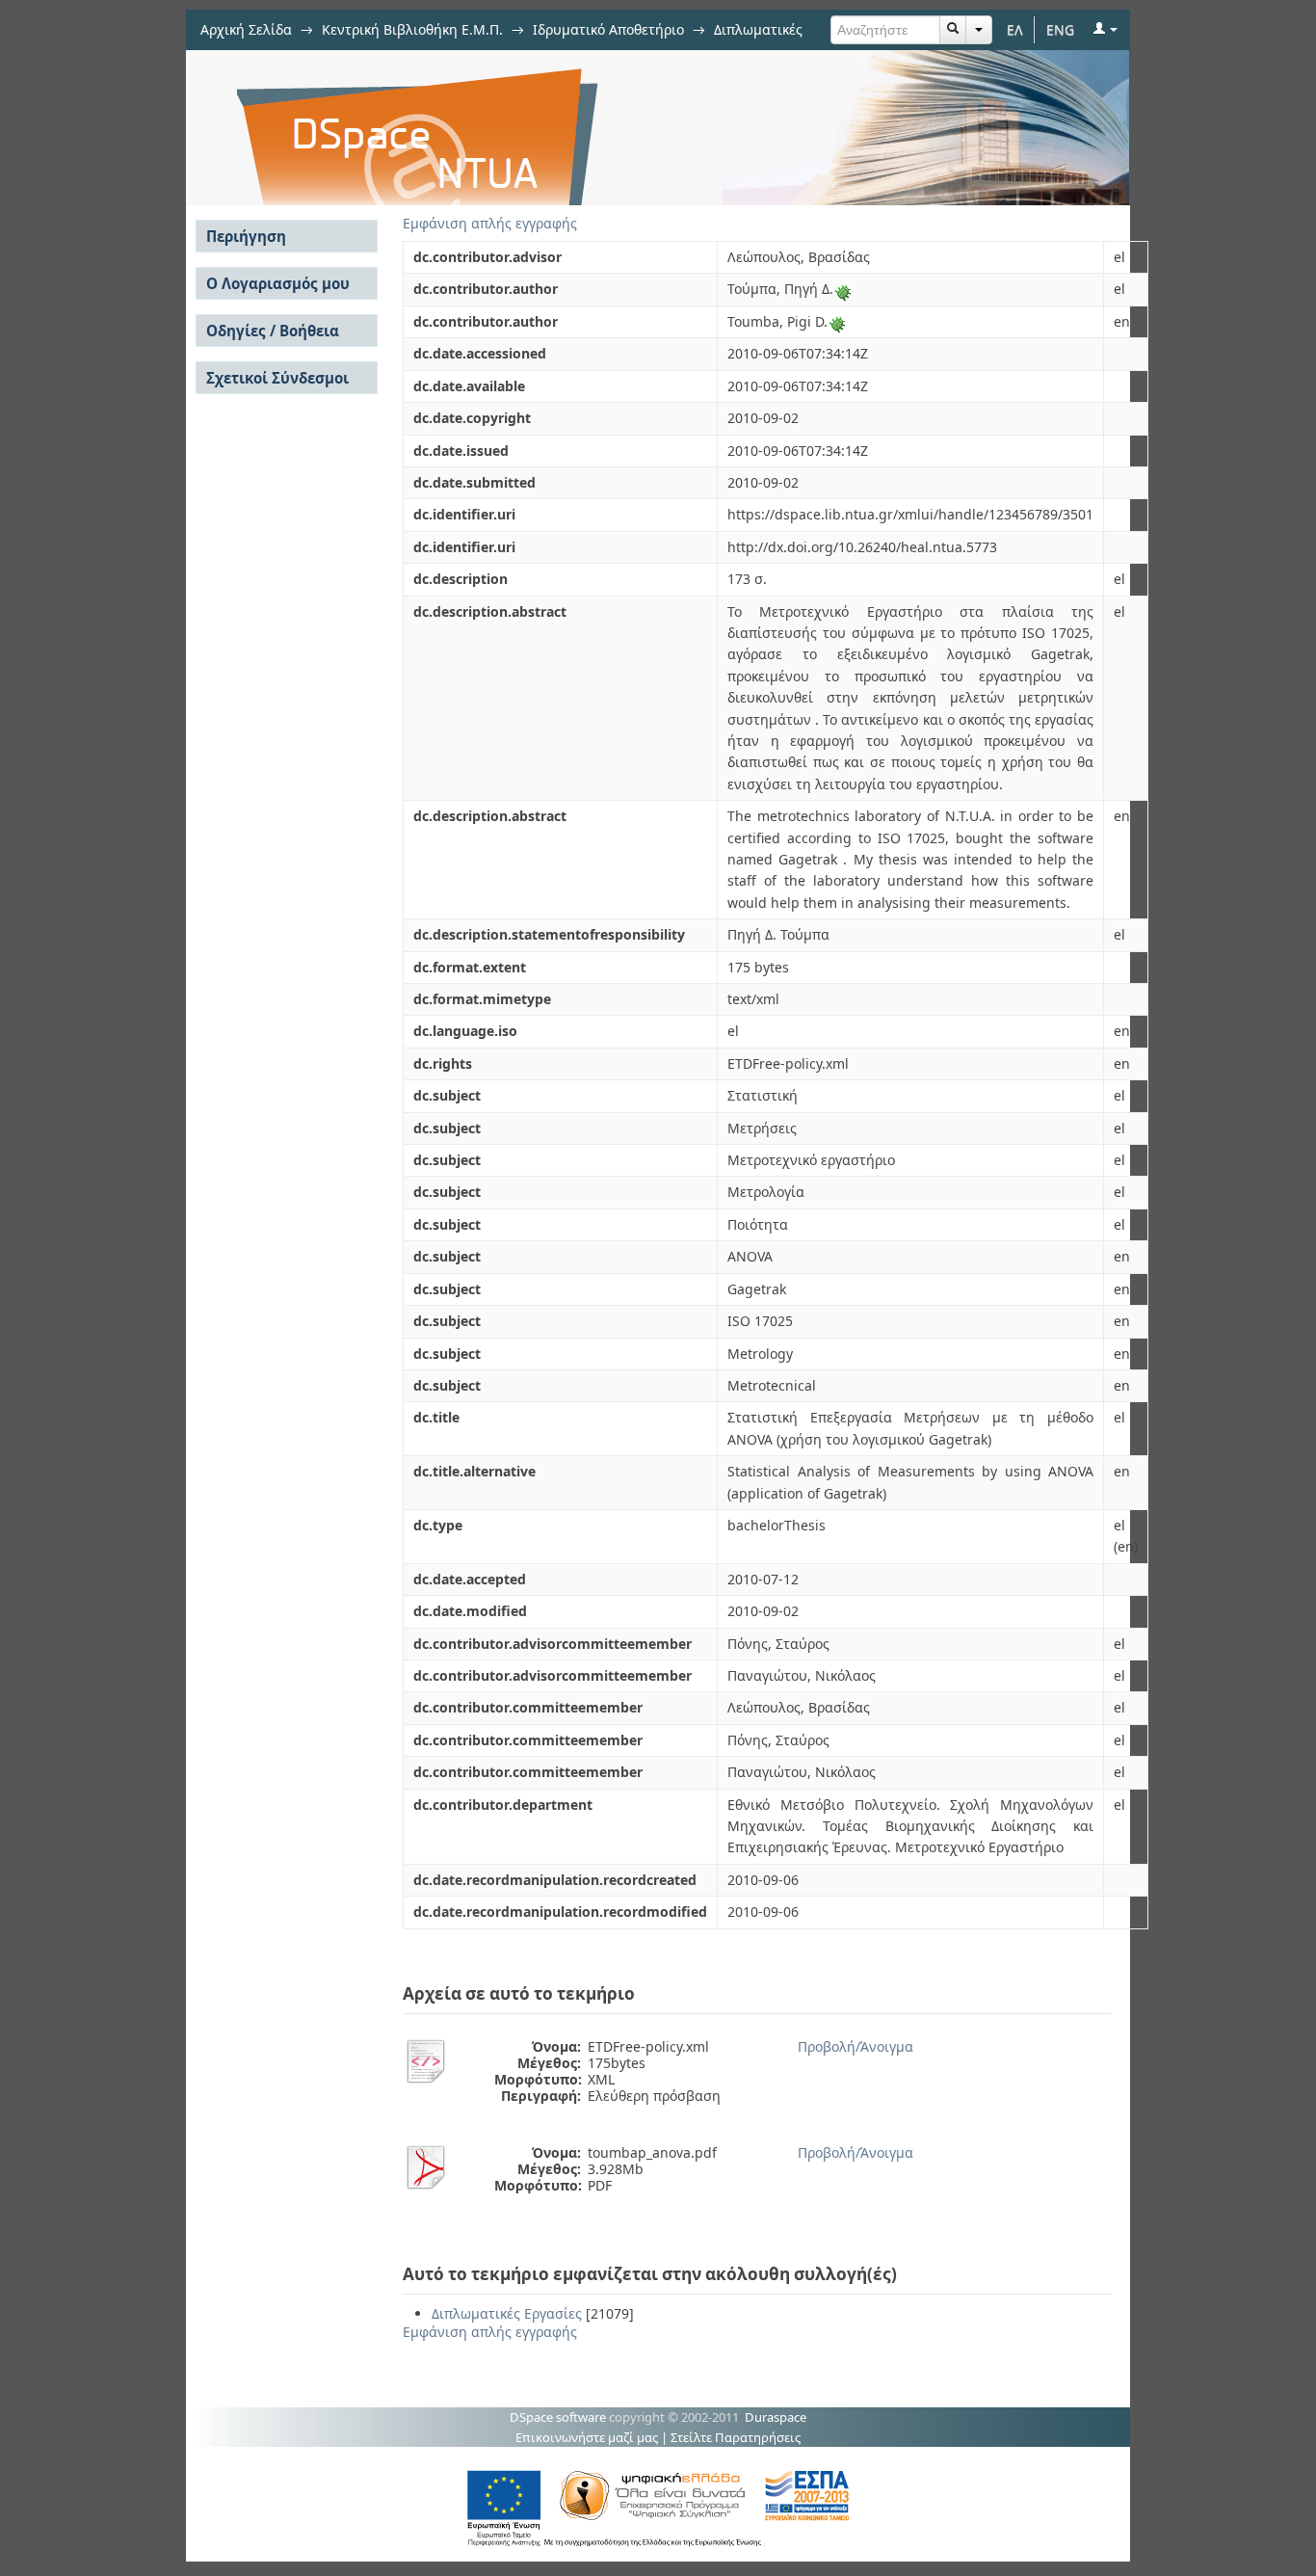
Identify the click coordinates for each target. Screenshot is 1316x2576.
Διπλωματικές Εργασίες (507, 2313)
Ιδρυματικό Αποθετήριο (608, 29)
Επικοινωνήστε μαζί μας (587, 2437)
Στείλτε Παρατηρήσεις (736, 2437)
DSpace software (558, 2417)
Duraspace (776, 2417)
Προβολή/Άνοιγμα (855, 2046)
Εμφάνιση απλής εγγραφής (490, 223)
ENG (1060, 29)
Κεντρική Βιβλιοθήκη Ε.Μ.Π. (412, 29)
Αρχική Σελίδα (246, 29)
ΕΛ (1015, 29)
